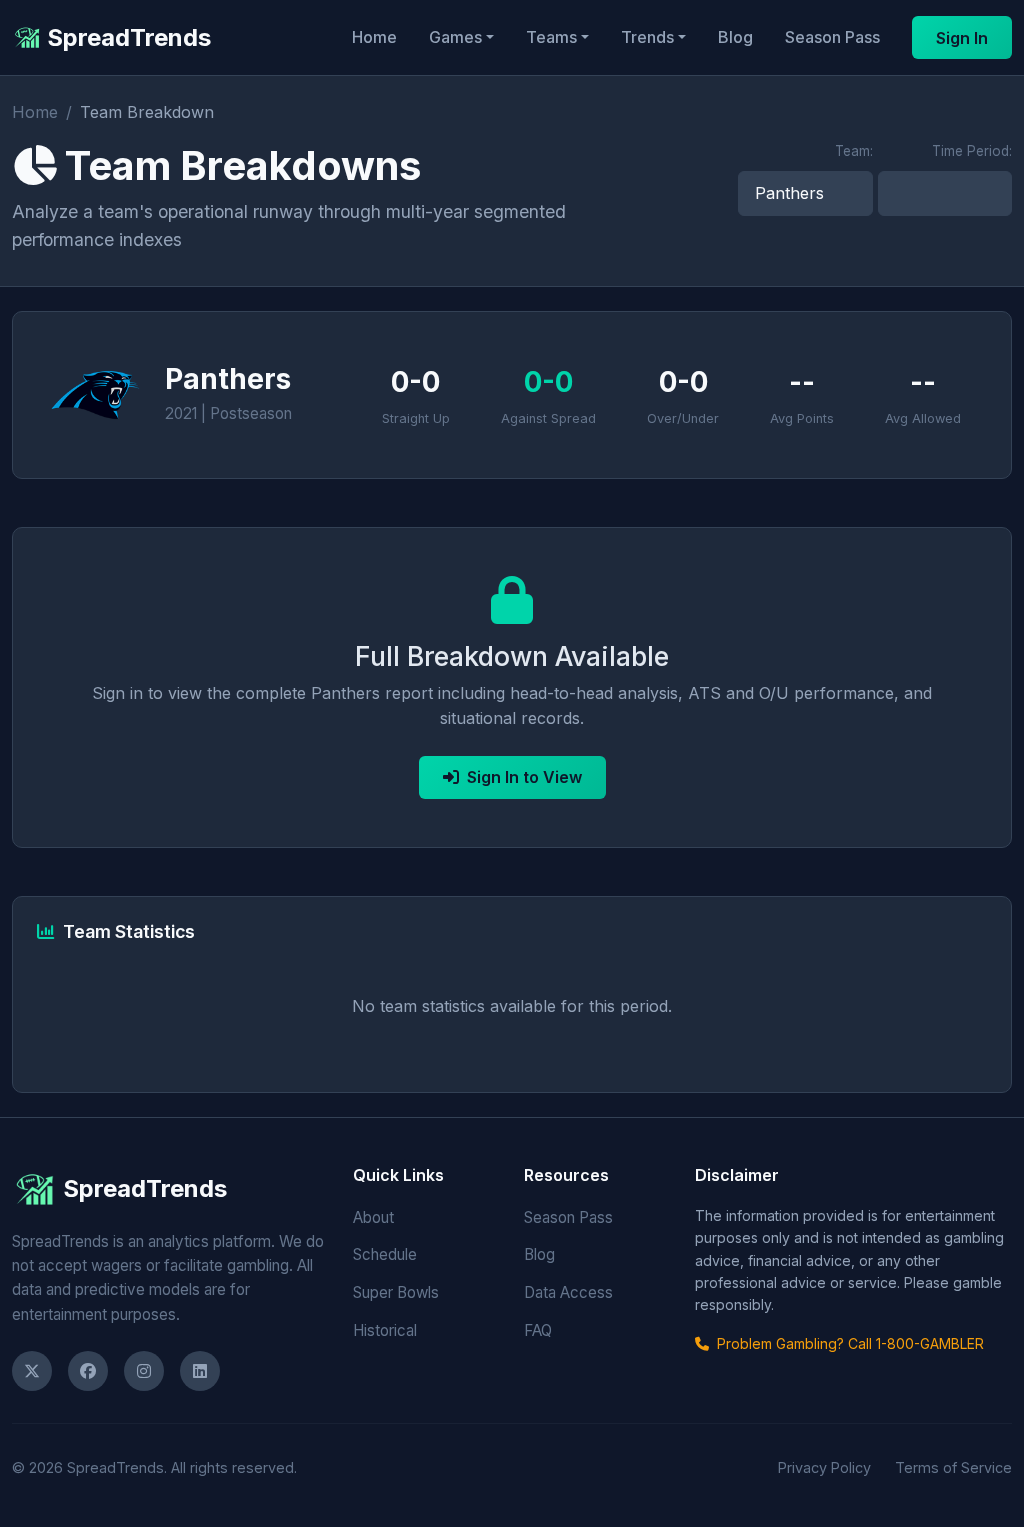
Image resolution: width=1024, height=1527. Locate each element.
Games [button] (455, 37)
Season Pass (832, 37)
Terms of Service (953, 1467)
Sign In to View (524, 777)
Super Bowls (396, 1292)
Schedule (385, 1254)
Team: (854, 151)
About (373, 1217)
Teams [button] (551, 37)
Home (374, 37)
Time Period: (972, 151)
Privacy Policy (824, 1467)
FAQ (538, 1330)
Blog (735, 37)
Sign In (962, 38)
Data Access (568, 1292)
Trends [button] (647, 37)
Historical (385, 1330)
